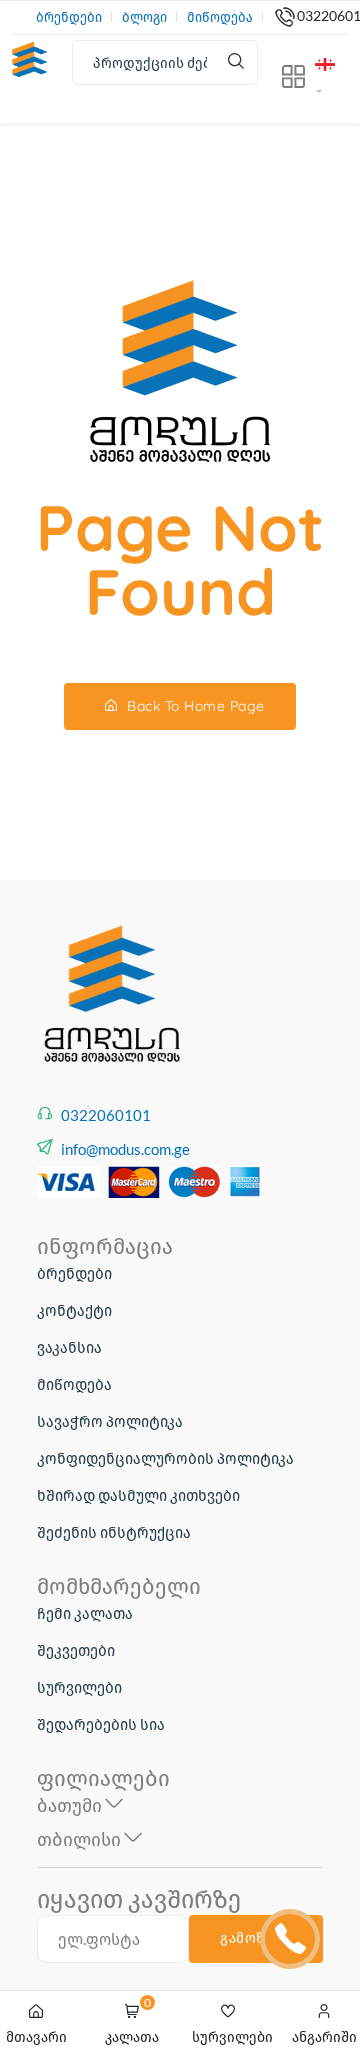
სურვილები (79, 1687)
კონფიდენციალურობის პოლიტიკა (165, 1458)
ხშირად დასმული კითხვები (138, 1495)
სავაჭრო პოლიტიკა (110, 1421)
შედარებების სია (101, 1724)
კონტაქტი (74, 1310)
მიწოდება (220, 17)
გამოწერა (256, 1938)
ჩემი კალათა (85, 1613)
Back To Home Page (194, 706)
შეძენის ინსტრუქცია (114, 1532)
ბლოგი (144, 17)
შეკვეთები (76, 1650)
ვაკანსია (69, 1347)
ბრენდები (69, 17)
